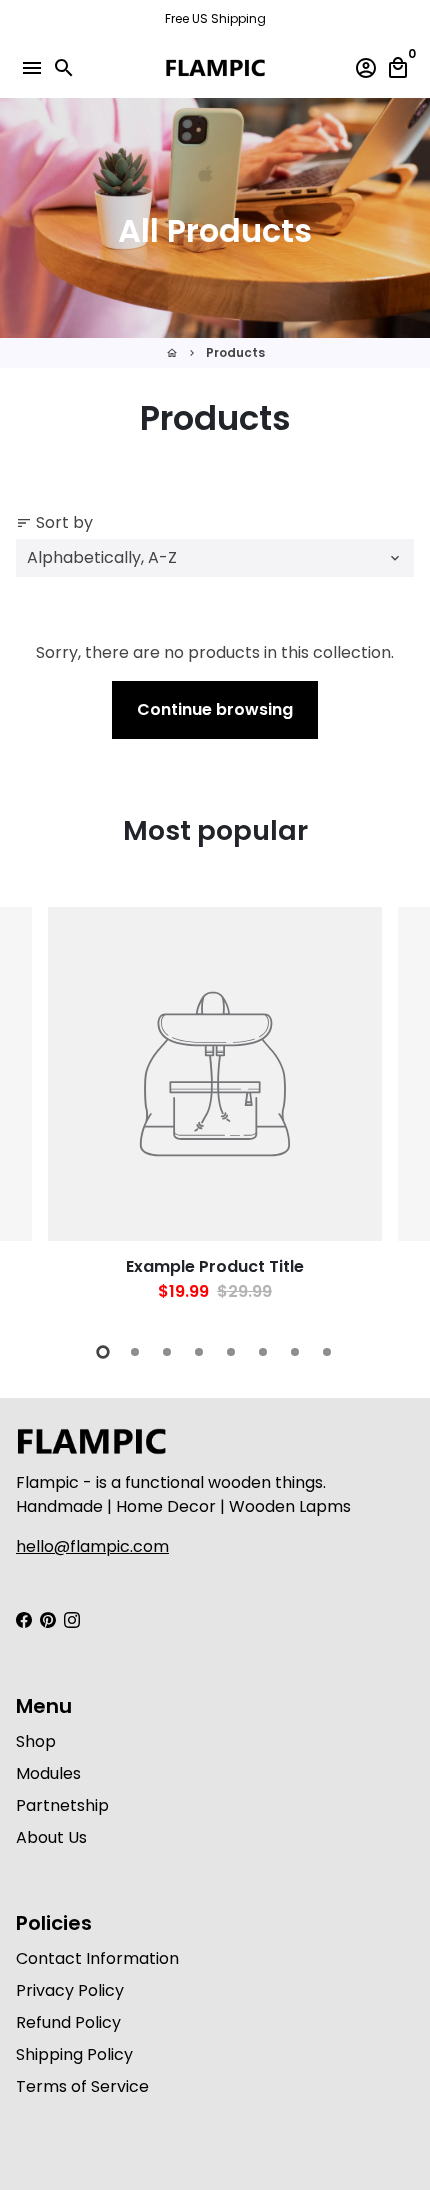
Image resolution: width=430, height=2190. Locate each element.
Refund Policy (68, 2022)
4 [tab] (199, 1352)
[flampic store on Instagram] (72, 1620)
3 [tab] (167, 1352)
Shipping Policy (74, 2054)
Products (235, 352)
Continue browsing (215, 709)
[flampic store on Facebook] (24, 1620)
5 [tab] (231, 1352)
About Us (51, 1837)
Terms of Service (82, 2086)
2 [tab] (135, 1352)
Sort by (54, 522)
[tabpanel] (215, 1113)
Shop (36, 1741)
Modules (48, 1773)
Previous (35, 1111)
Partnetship (62, 1805)
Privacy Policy (70, 1990)
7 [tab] (295, 1352)
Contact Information (97, 1958)
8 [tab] (327, 1352)
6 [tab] (263, 1352)
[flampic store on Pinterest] (48, 1620)
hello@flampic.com (92, 1546)
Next (395, 1111)
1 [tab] (103, 1352)
